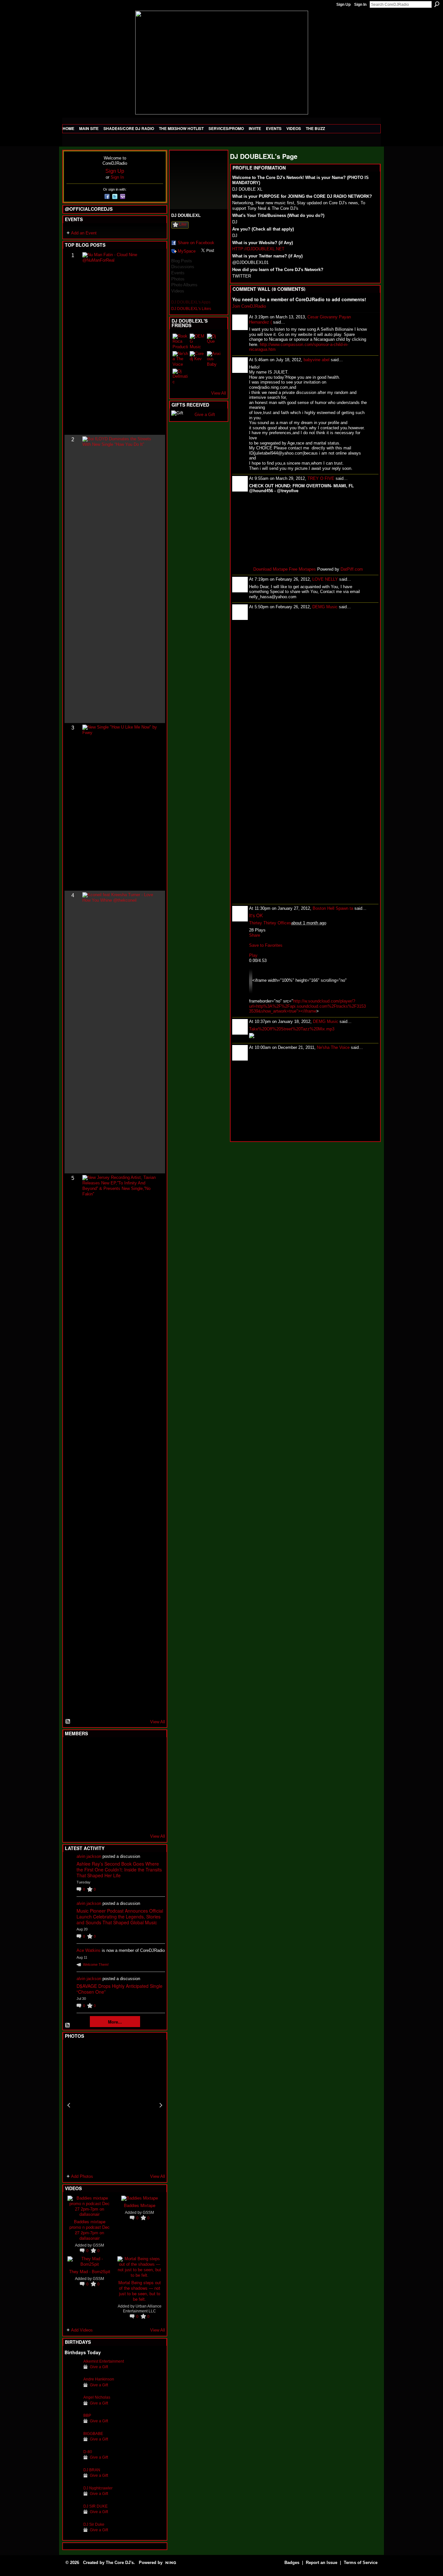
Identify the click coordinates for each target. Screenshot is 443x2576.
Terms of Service (361, 2563)
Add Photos (82, 2176)
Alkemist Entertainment (104, 2361)
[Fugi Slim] (104, 1750)
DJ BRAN (92, 2470)
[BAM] (120, 1820)
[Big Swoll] (136, 1750)
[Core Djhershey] (152, 1820)
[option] (115, 2105)
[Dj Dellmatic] (180, 376)
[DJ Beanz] (88, 1767)
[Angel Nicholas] (72, 2407)
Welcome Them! (96, 1965)
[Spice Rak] (72, 1785)
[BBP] (72, 2425)
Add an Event (84, 233)
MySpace (187, 251)
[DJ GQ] (136, 1820)
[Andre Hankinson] (72, 2389)
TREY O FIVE (321, 478)
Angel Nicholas (97, 2397)
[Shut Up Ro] (152, 1802)
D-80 (88, 2452)
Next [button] (161, 2105)
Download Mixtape (270, 569)
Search (437, 4)
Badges (292, 2563)
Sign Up (343, 5)
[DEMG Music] (198, 341)
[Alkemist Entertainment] (72, 2371)
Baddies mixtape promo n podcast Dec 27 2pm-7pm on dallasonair (90, 2230)
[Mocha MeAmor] (152, 1785)
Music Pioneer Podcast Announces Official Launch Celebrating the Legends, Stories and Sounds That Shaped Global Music (120, 1917)
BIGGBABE (93, 2434)
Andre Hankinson (99, 2379)
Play (253, 955)
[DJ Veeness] (152, 1750)
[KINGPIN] (88, 1802)
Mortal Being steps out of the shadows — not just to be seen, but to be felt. (140, 2291)
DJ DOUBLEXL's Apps (191, 302)
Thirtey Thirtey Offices (270, 923)
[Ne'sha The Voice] (180, 359)
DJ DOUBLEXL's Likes (191, 309)
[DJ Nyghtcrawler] (72, 2498)
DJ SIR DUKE (96, 2506)
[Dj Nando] (136, 1785)
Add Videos (82, 2330)
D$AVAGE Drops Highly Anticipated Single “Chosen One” (120, 1989)
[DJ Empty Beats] (136, 1767)
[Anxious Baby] (215, 359)
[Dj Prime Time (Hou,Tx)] (88, 1820)
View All (158, 1722)
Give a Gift (99, 2367)
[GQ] (88, 1785)
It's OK (256, 915)
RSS (68, 1722)
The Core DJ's (120, 2563)
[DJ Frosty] (88, 1750)
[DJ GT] (120, 1785)
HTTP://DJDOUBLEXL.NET (258, 249)
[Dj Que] (215, 341)
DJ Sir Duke (94, 2524)
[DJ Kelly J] (72, 1750)
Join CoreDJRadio (249, 306)
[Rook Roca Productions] (180, 341)
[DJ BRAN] (72, 2480)
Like (183, 224)
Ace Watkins (89, 1950)
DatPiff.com (352, 569)
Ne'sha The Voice (333, 1047)
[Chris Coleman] (120, 1750)
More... (115, 2022)
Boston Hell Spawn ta (333, 908)
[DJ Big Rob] (72, 1820)
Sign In (360, 5)
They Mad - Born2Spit (90, 2271)
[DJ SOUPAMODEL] (104, 1820)
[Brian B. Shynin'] (104, 1785)
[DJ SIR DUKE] (72, 2516)
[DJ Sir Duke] (72, 2534)
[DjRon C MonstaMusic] (120, 1802)
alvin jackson (89, 1856)
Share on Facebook (196, 243)
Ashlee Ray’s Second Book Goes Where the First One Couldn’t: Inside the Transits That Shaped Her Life (119, 1870)
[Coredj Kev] (198, 359)
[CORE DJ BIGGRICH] (120, 1767)
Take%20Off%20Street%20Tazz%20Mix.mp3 (292, 1029)
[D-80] (72, 2462)
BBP (87, 2415)
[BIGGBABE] (72, 2444)
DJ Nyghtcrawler (98, 2488)
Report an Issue (322, 2563)
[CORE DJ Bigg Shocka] (72, 1767)
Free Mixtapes (302, 569)
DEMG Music (325, 607)
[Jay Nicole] (104, 1802)
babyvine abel (317, 360)
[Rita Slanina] (72, 1802)
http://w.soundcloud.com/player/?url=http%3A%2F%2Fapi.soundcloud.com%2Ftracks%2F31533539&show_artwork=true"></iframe (307, 1006)
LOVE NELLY (325, 579)
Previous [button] (69, 2105)
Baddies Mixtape (140, 2205)
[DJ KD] (104, 1767)
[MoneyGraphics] (136, 1802)
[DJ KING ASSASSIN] (152, 1767)
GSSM (98, 2245)
